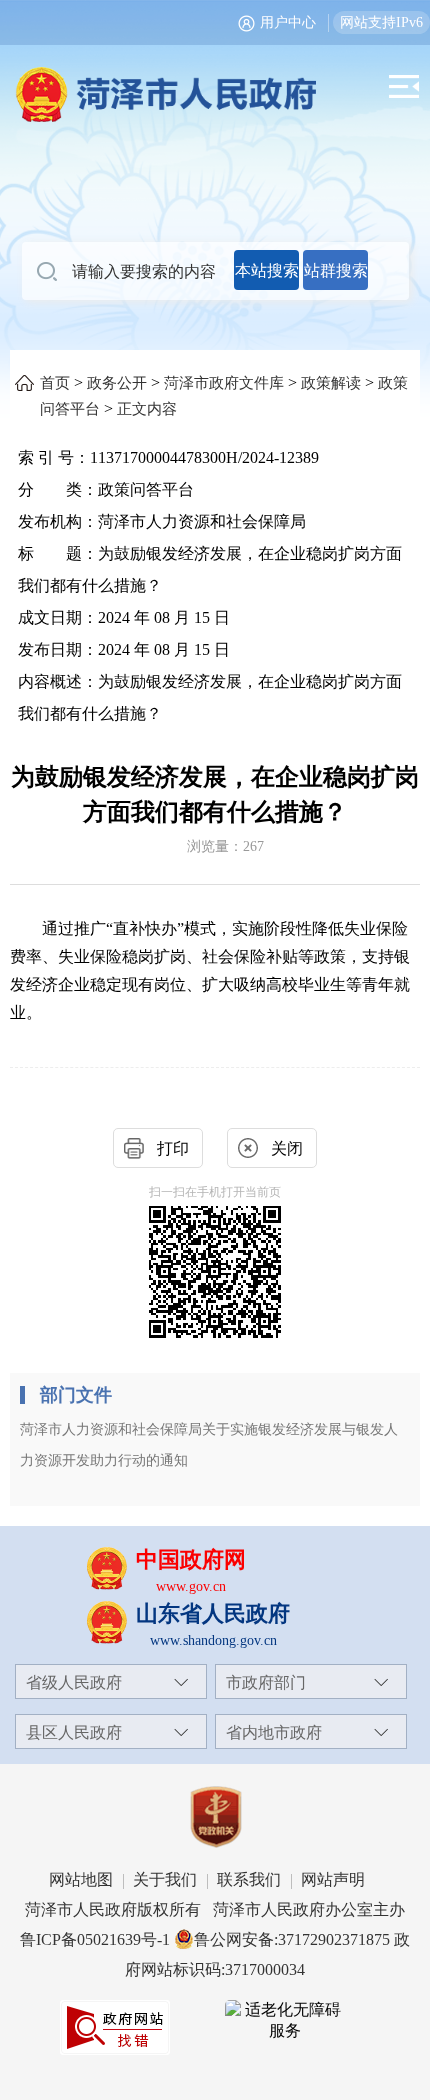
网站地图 (81, 1879)
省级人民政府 (74, 1682)
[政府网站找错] (115, 2027)
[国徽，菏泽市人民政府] (215, 83)
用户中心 (288, 22)
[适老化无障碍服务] (285, 2021)
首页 (55, 383)
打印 (173, 1148)
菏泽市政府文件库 (224, 383)
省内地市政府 (274, 1732)
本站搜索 (267, 270)
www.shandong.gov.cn (213, 1640)
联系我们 (249, 1879)
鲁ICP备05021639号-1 (95, 1939)
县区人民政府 (74, 1732)
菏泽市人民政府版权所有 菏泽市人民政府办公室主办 (215, 1909)
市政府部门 (266, 1682)
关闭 (287, 1148)
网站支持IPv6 (381, 22)
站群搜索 (336, 270)
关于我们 (165, 1879)
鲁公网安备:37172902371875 (292, 1939)
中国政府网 (191, 1559)
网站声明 (333, 1879)
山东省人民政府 (213, 1613)
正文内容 (147, 409)
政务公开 (117, 383)
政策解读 (331, 383)
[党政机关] (215, 1817)
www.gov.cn (191, 1586)
